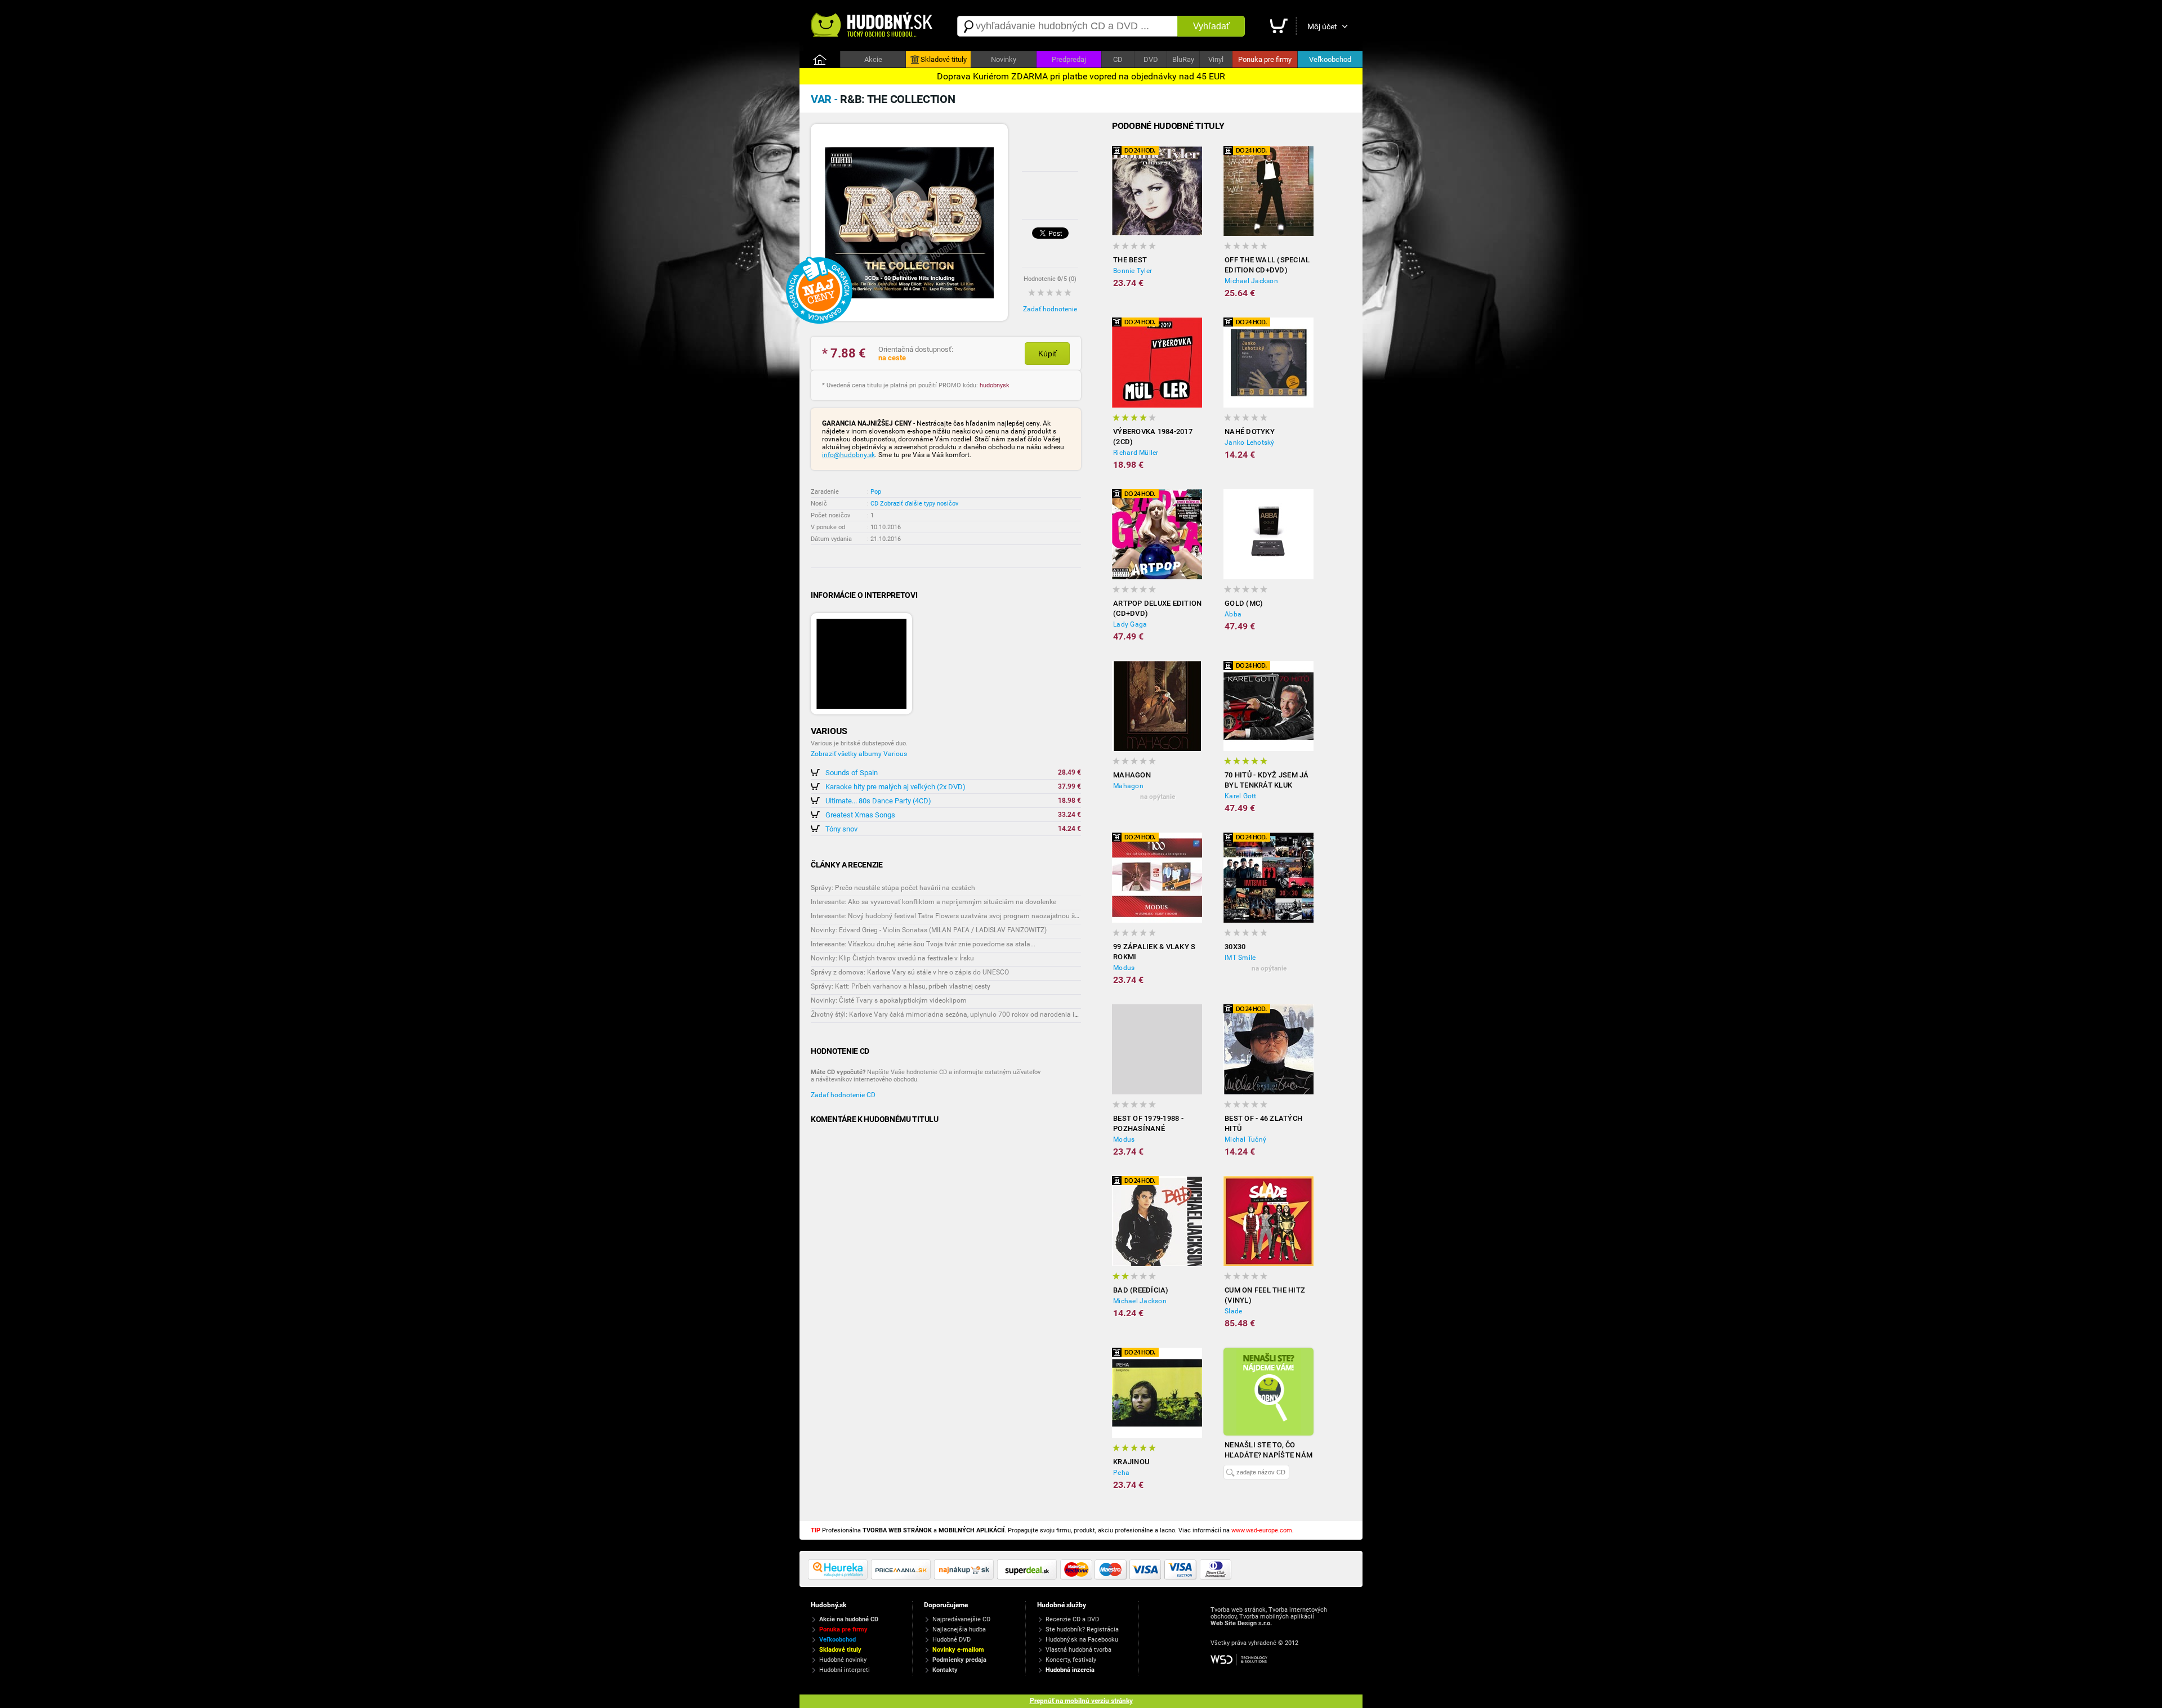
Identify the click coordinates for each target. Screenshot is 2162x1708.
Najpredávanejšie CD (961, 1619)
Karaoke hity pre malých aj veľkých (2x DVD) (895, 787)
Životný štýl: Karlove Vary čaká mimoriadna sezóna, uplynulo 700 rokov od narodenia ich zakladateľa (965, 1014)
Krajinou (1131, 1462)
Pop (876, 492)
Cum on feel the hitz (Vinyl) (1265, 1295)
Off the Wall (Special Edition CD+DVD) (1267, 265)
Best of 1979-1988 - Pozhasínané (1148, 1123)
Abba (1233, 614)
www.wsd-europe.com (1262, 1530)
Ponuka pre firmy (1265, 59)
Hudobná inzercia (1070, 1670)
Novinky (1004, 59)
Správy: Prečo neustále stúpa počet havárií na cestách (893, 888)
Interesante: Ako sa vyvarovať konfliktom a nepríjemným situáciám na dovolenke (933, 902)
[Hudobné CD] (903, 1577)
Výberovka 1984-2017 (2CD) (1153, 437)
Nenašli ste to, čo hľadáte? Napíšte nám (1268, 1450)
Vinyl (1216, 59)
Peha (1121, 1473)
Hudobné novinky (843, 1660)
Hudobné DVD (952, 1640)
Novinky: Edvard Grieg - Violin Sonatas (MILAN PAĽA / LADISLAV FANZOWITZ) (929, 930)
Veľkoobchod (1330, 59)
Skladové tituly (944, 59)
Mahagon (1132, 775)
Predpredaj (1069, 59)
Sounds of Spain (852, 773)
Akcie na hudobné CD (849, 1619)
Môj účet (1322, 26)
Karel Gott (1241, 796)
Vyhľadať (1211, 26)
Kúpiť (1048, 354)
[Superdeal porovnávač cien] (1029, 1577)
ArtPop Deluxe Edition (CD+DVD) (1157, 608)
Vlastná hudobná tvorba (1078, 1650)
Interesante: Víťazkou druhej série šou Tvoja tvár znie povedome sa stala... (923, 944)
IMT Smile (1240, 958)
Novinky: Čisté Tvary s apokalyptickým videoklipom (889, 1000)
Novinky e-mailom (958, 1650)
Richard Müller (1136, 453)
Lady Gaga (1130, 624)
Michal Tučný (1245, 1139)
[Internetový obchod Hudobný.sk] (873, 26)
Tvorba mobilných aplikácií (1277, 1617)
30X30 (1235, 947)
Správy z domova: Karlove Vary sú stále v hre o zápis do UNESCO (910, 972)
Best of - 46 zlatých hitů (1263, 1123)
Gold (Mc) (1244, 603)
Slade (1233, 1311)
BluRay (1183, 59)
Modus (1124, 968)
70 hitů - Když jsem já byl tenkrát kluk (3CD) (1267, 781)
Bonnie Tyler (1133, 271)
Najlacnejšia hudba (959, 1629)
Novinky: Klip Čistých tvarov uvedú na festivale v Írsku (892, 958)
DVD (1151, 59)
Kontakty (945, 1670)
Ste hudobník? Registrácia (1082, 1629)
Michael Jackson (1251, 281)
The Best (1130, 260)
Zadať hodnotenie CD (843, 1095)
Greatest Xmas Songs (860, 815)
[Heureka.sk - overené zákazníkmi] (839, 1577)
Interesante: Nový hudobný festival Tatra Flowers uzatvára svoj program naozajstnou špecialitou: (959, 916)
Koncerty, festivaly (1071, 1660)
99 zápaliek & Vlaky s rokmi (1154, 952)
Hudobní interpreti (845, 1670)
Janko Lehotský (1250, 442)
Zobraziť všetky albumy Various (859, 754)
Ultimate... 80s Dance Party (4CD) (878, 801)
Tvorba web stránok (1238, 1610)
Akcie (873, 59)
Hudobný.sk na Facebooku (1082, 1640)
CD (1118, 59)
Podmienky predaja (959, 1660)
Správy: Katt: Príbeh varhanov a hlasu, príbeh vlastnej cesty (901, 986)
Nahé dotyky (1250, 432)
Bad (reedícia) (1141, 1290)
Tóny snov (841, 829)
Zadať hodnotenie (1050, 309)
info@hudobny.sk (848, 455)
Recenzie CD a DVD (1072, 1619)
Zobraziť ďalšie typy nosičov (919, 504)
